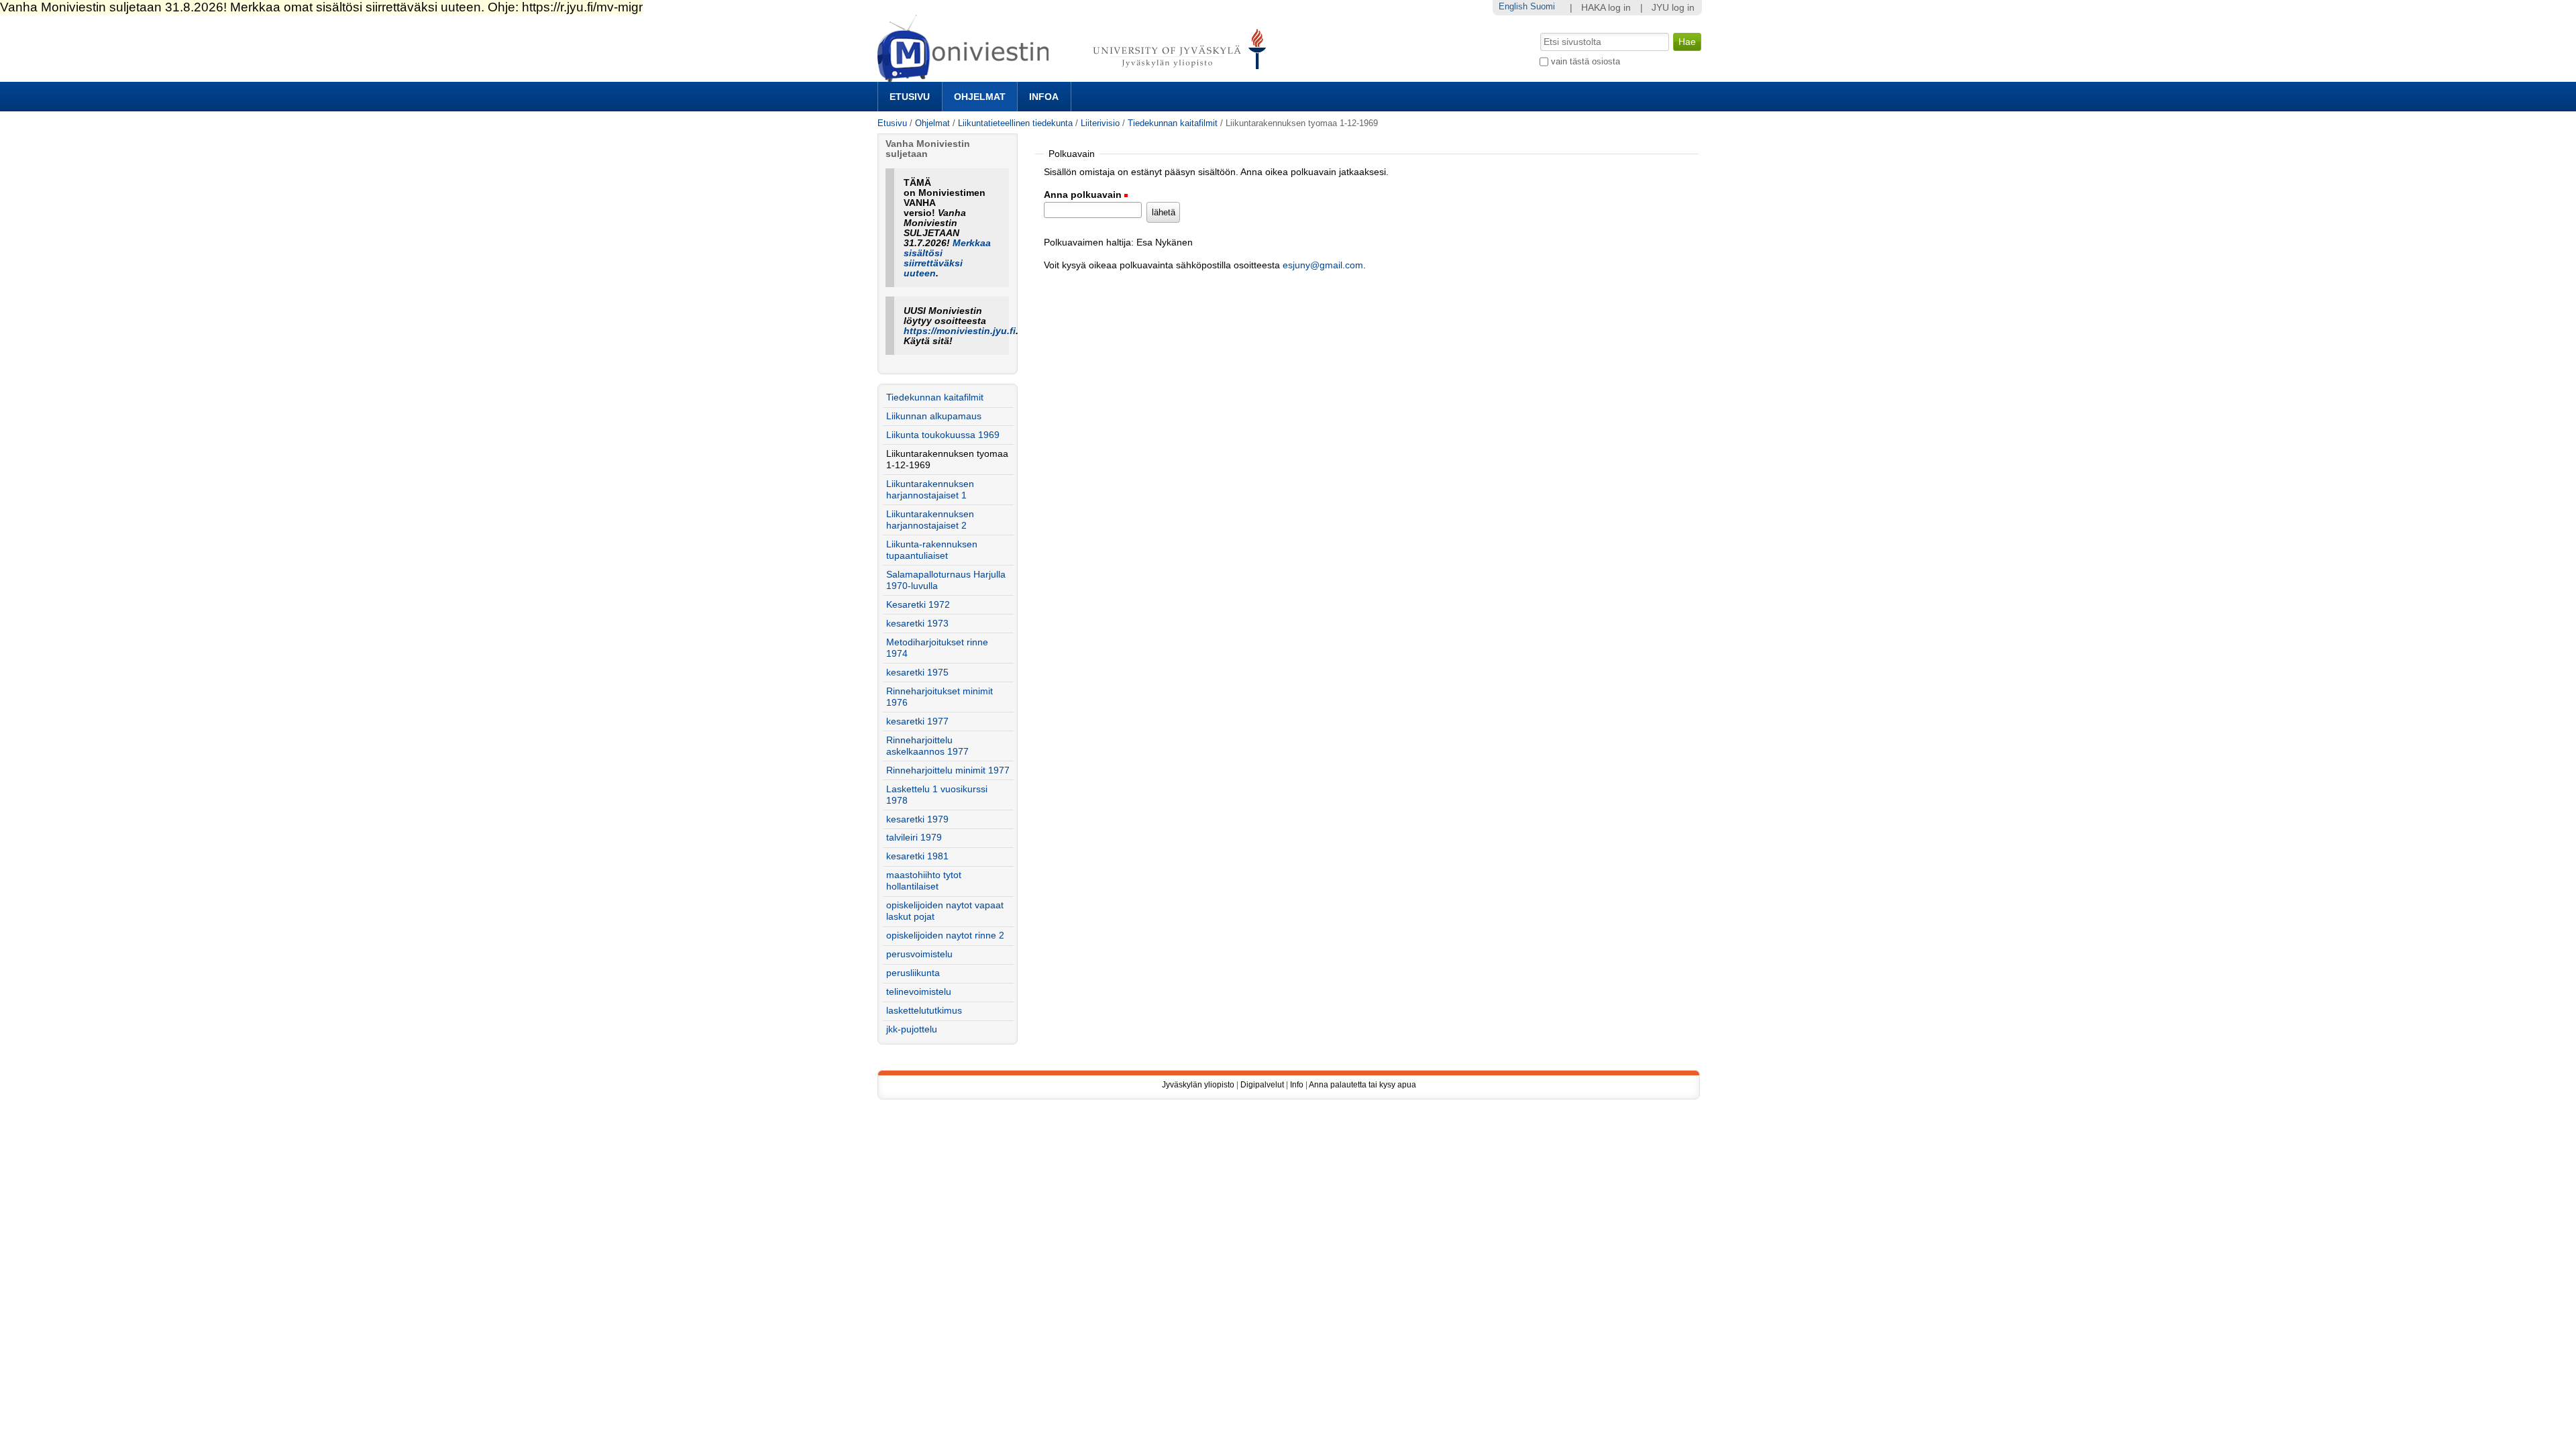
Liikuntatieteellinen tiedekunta (1015, 123)
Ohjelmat (980, 97)
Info (1297, 1085)
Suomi (1543, 6)
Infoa (1044, 97)
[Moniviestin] (1076, 76)
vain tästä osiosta (1586, 61)
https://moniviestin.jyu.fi (960, 331)
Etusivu (910, 97)
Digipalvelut (1262, 1085)
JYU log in (1673, 8)
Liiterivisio (1100, 123)
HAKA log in (1606, 8)
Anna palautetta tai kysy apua (1362, 1085)
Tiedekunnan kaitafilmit (1173, 123)
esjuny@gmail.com (1323, 265)
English (1513, 6)
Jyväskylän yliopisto (1198, 1085)
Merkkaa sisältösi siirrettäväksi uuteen (947, 258)
